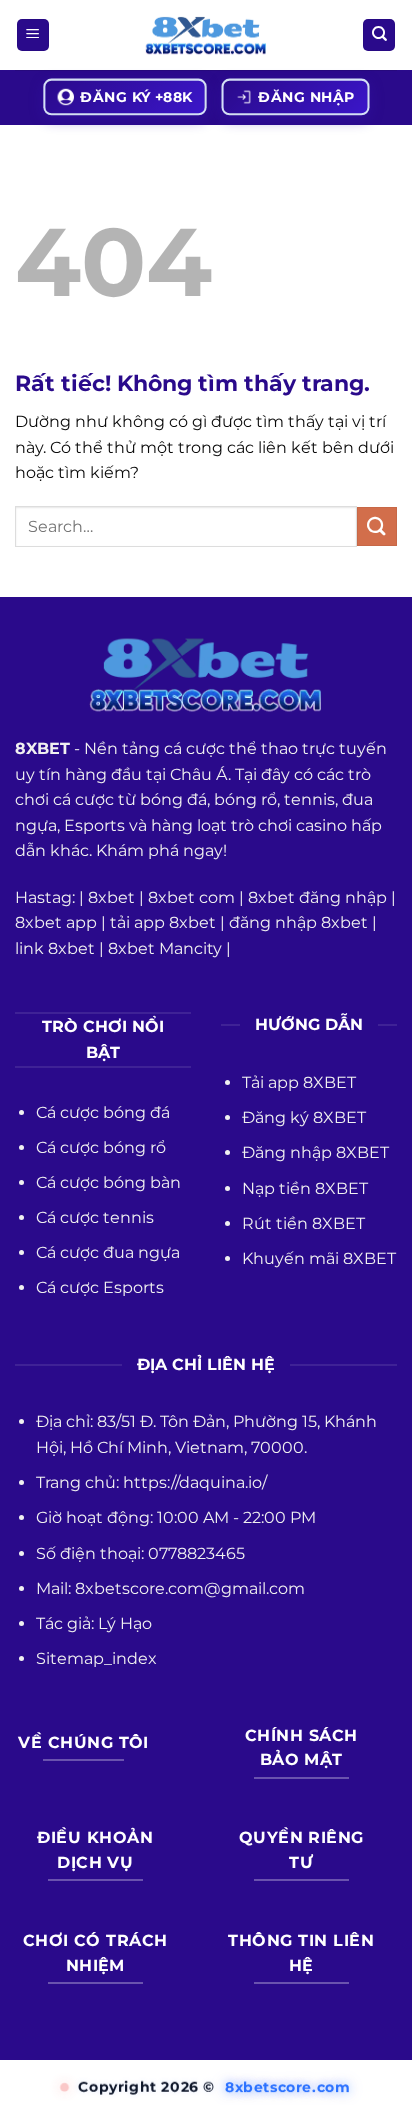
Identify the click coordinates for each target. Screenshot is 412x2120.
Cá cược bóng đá (103, 1112)
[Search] (379, 35)
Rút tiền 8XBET (303, 1223)
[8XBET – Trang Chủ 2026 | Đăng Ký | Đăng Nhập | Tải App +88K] (206, 35)
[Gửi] (377, 526)
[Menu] (33, 35)
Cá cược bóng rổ (101, 1147)
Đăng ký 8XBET (304, 1117)
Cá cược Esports (100, 1287)
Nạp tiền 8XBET (305, 1188)
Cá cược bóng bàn (108, 1182)
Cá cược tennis (95, 1217)
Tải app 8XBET (299, 1082)
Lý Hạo (125, 1623)
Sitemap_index (96, 1658)
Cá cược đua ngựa (108, 1252)
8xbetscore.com (287, 2087)
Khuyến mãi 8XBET (319, 1258)
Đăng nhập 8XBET (315, 1152)
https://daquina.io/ (195, 1482)
